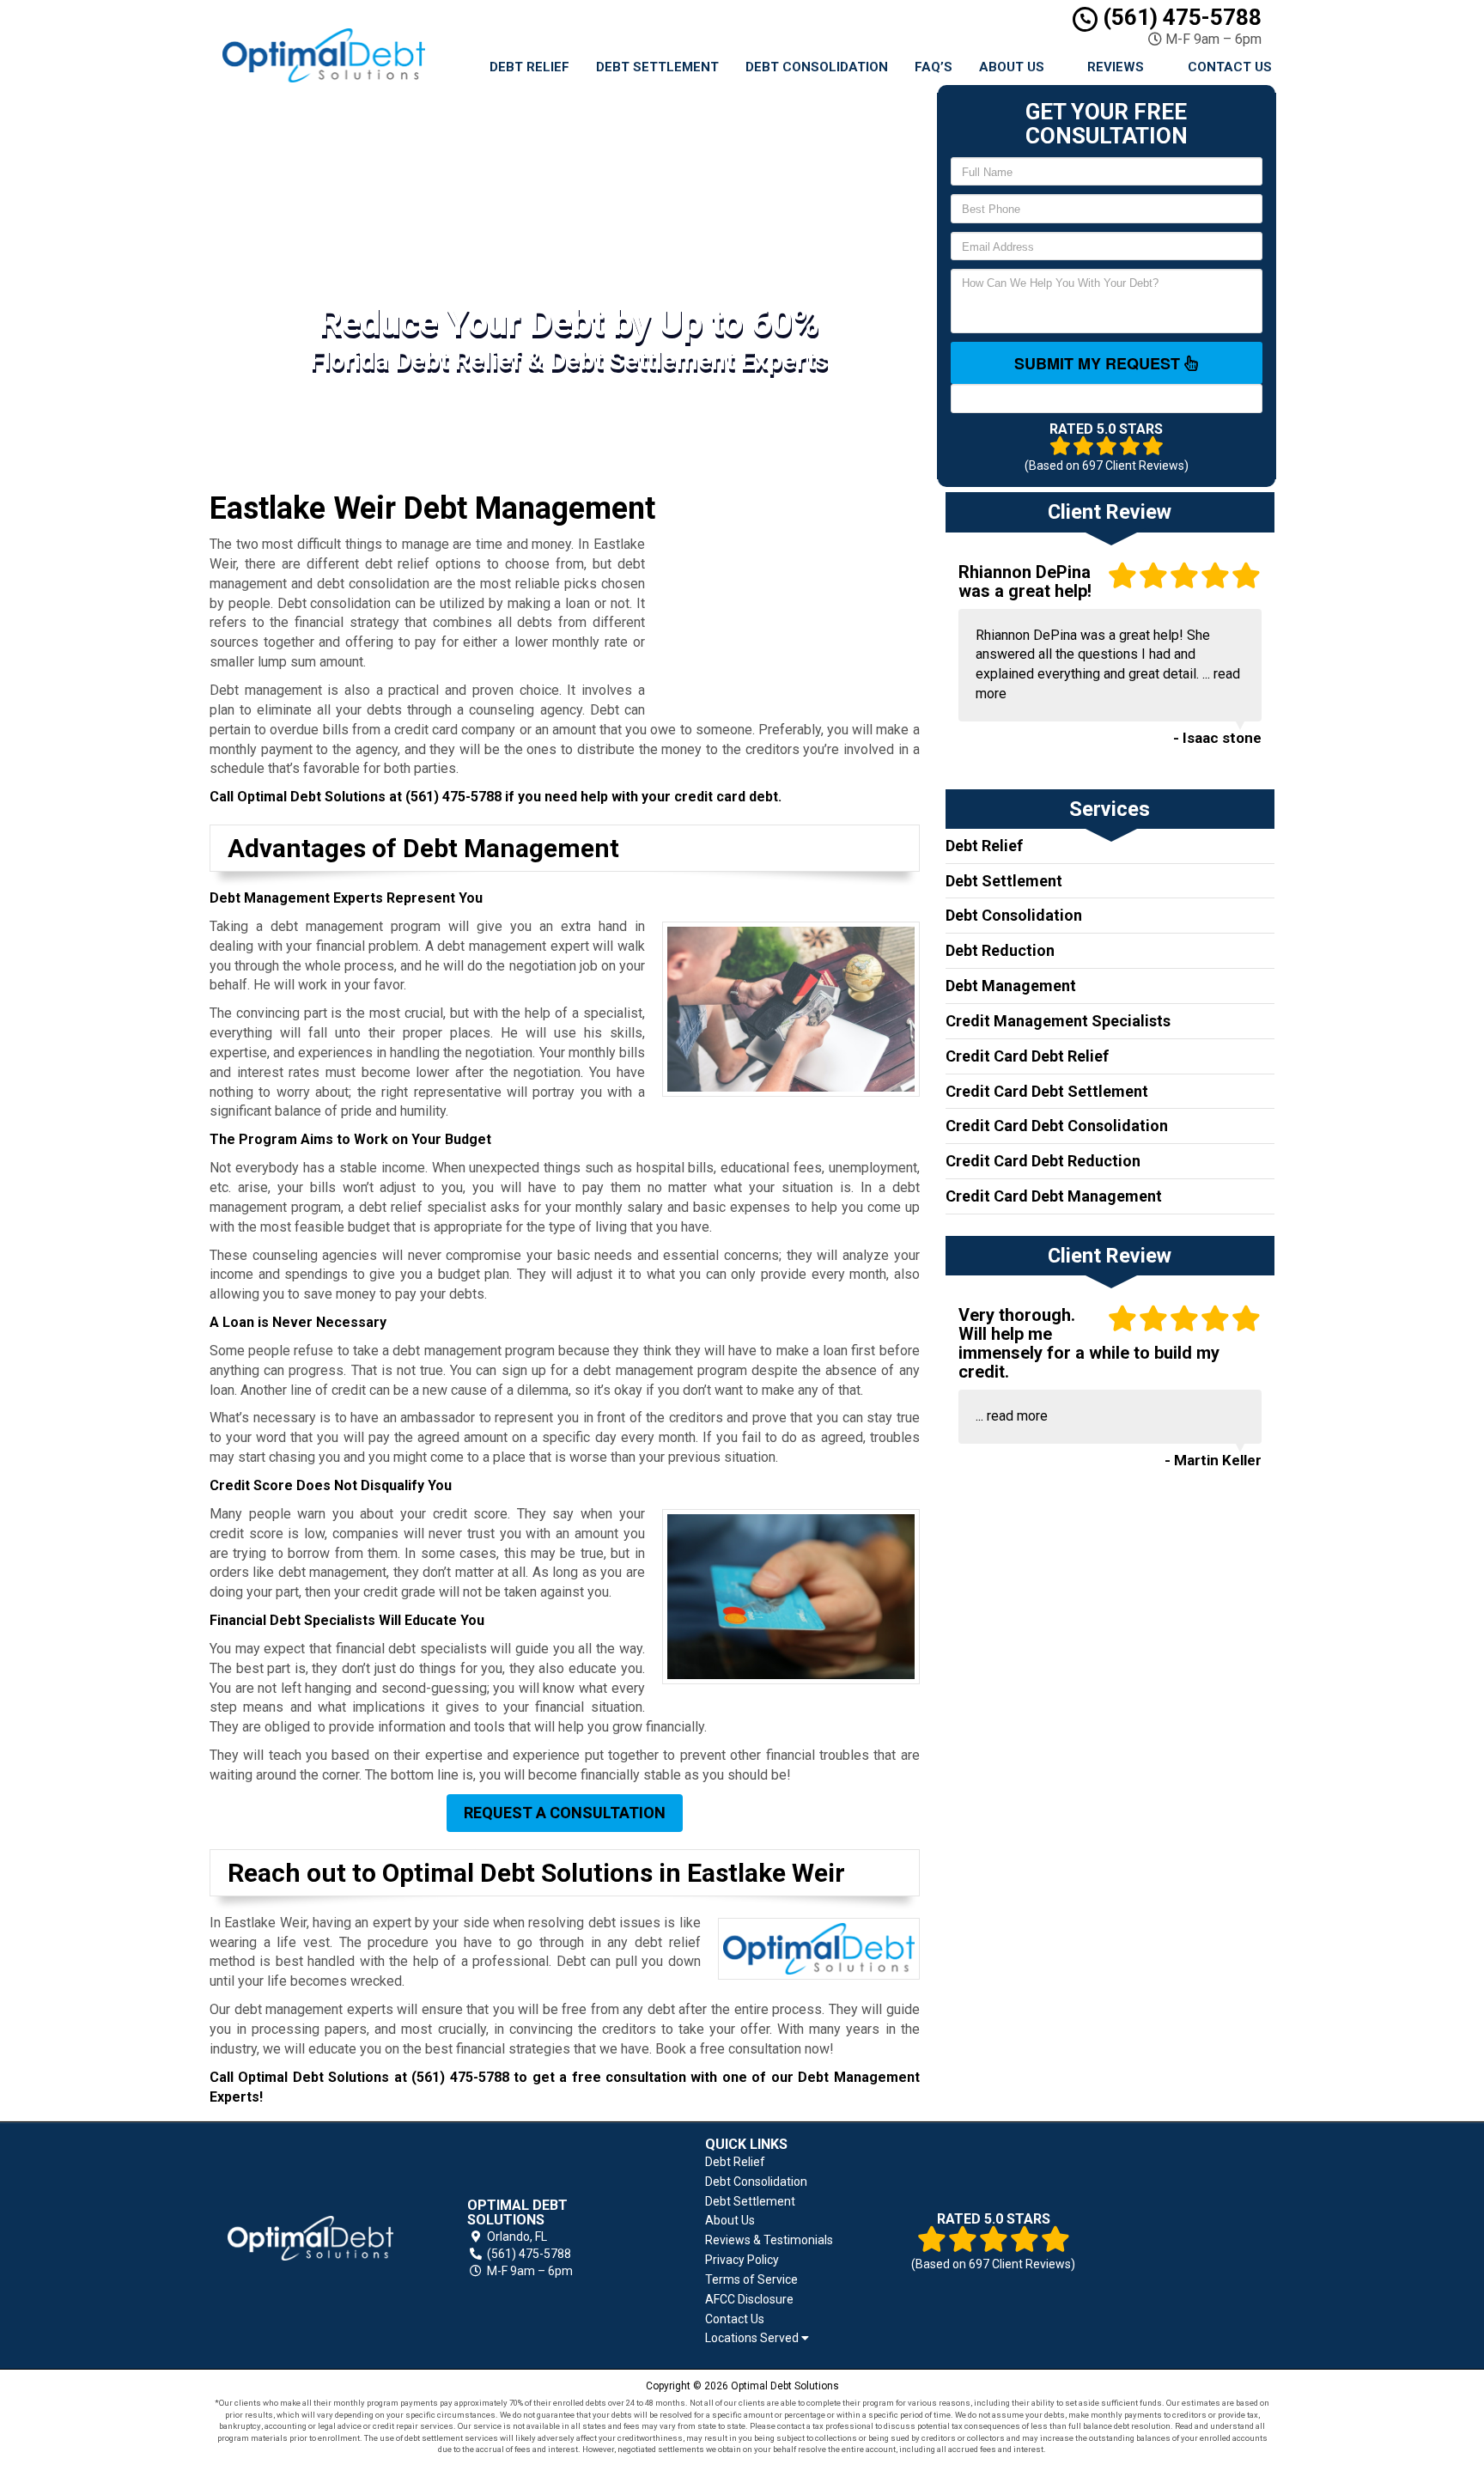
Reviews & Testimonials (769, 2240)
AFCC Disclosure (749, 2299)
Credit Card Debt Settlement (1047, 1091)
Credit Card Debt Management (1054, 1196)
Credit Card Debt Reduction (1043, 1161)
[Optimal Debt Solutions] (310, 2238)
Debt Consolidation (817, 67)
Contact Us (1230, 67)
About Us (1012, 67)
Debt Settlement (657, 67)
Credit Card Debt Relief (1027, 1056)
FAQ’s (934, 67)
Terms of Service (751, 2279)
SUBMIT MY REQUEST (1099, 363)
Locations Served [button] (753, 2338)
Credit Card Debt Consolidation (1057, 1126)
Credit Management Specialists (1058, 1021)
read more (1017, 1416)
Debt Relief (529, 67)
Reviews (1116, 67)
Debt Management (1011, 986)
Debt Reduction (1000, 950)
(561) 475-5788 (1180, 17)
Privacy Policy (742, 2260)
